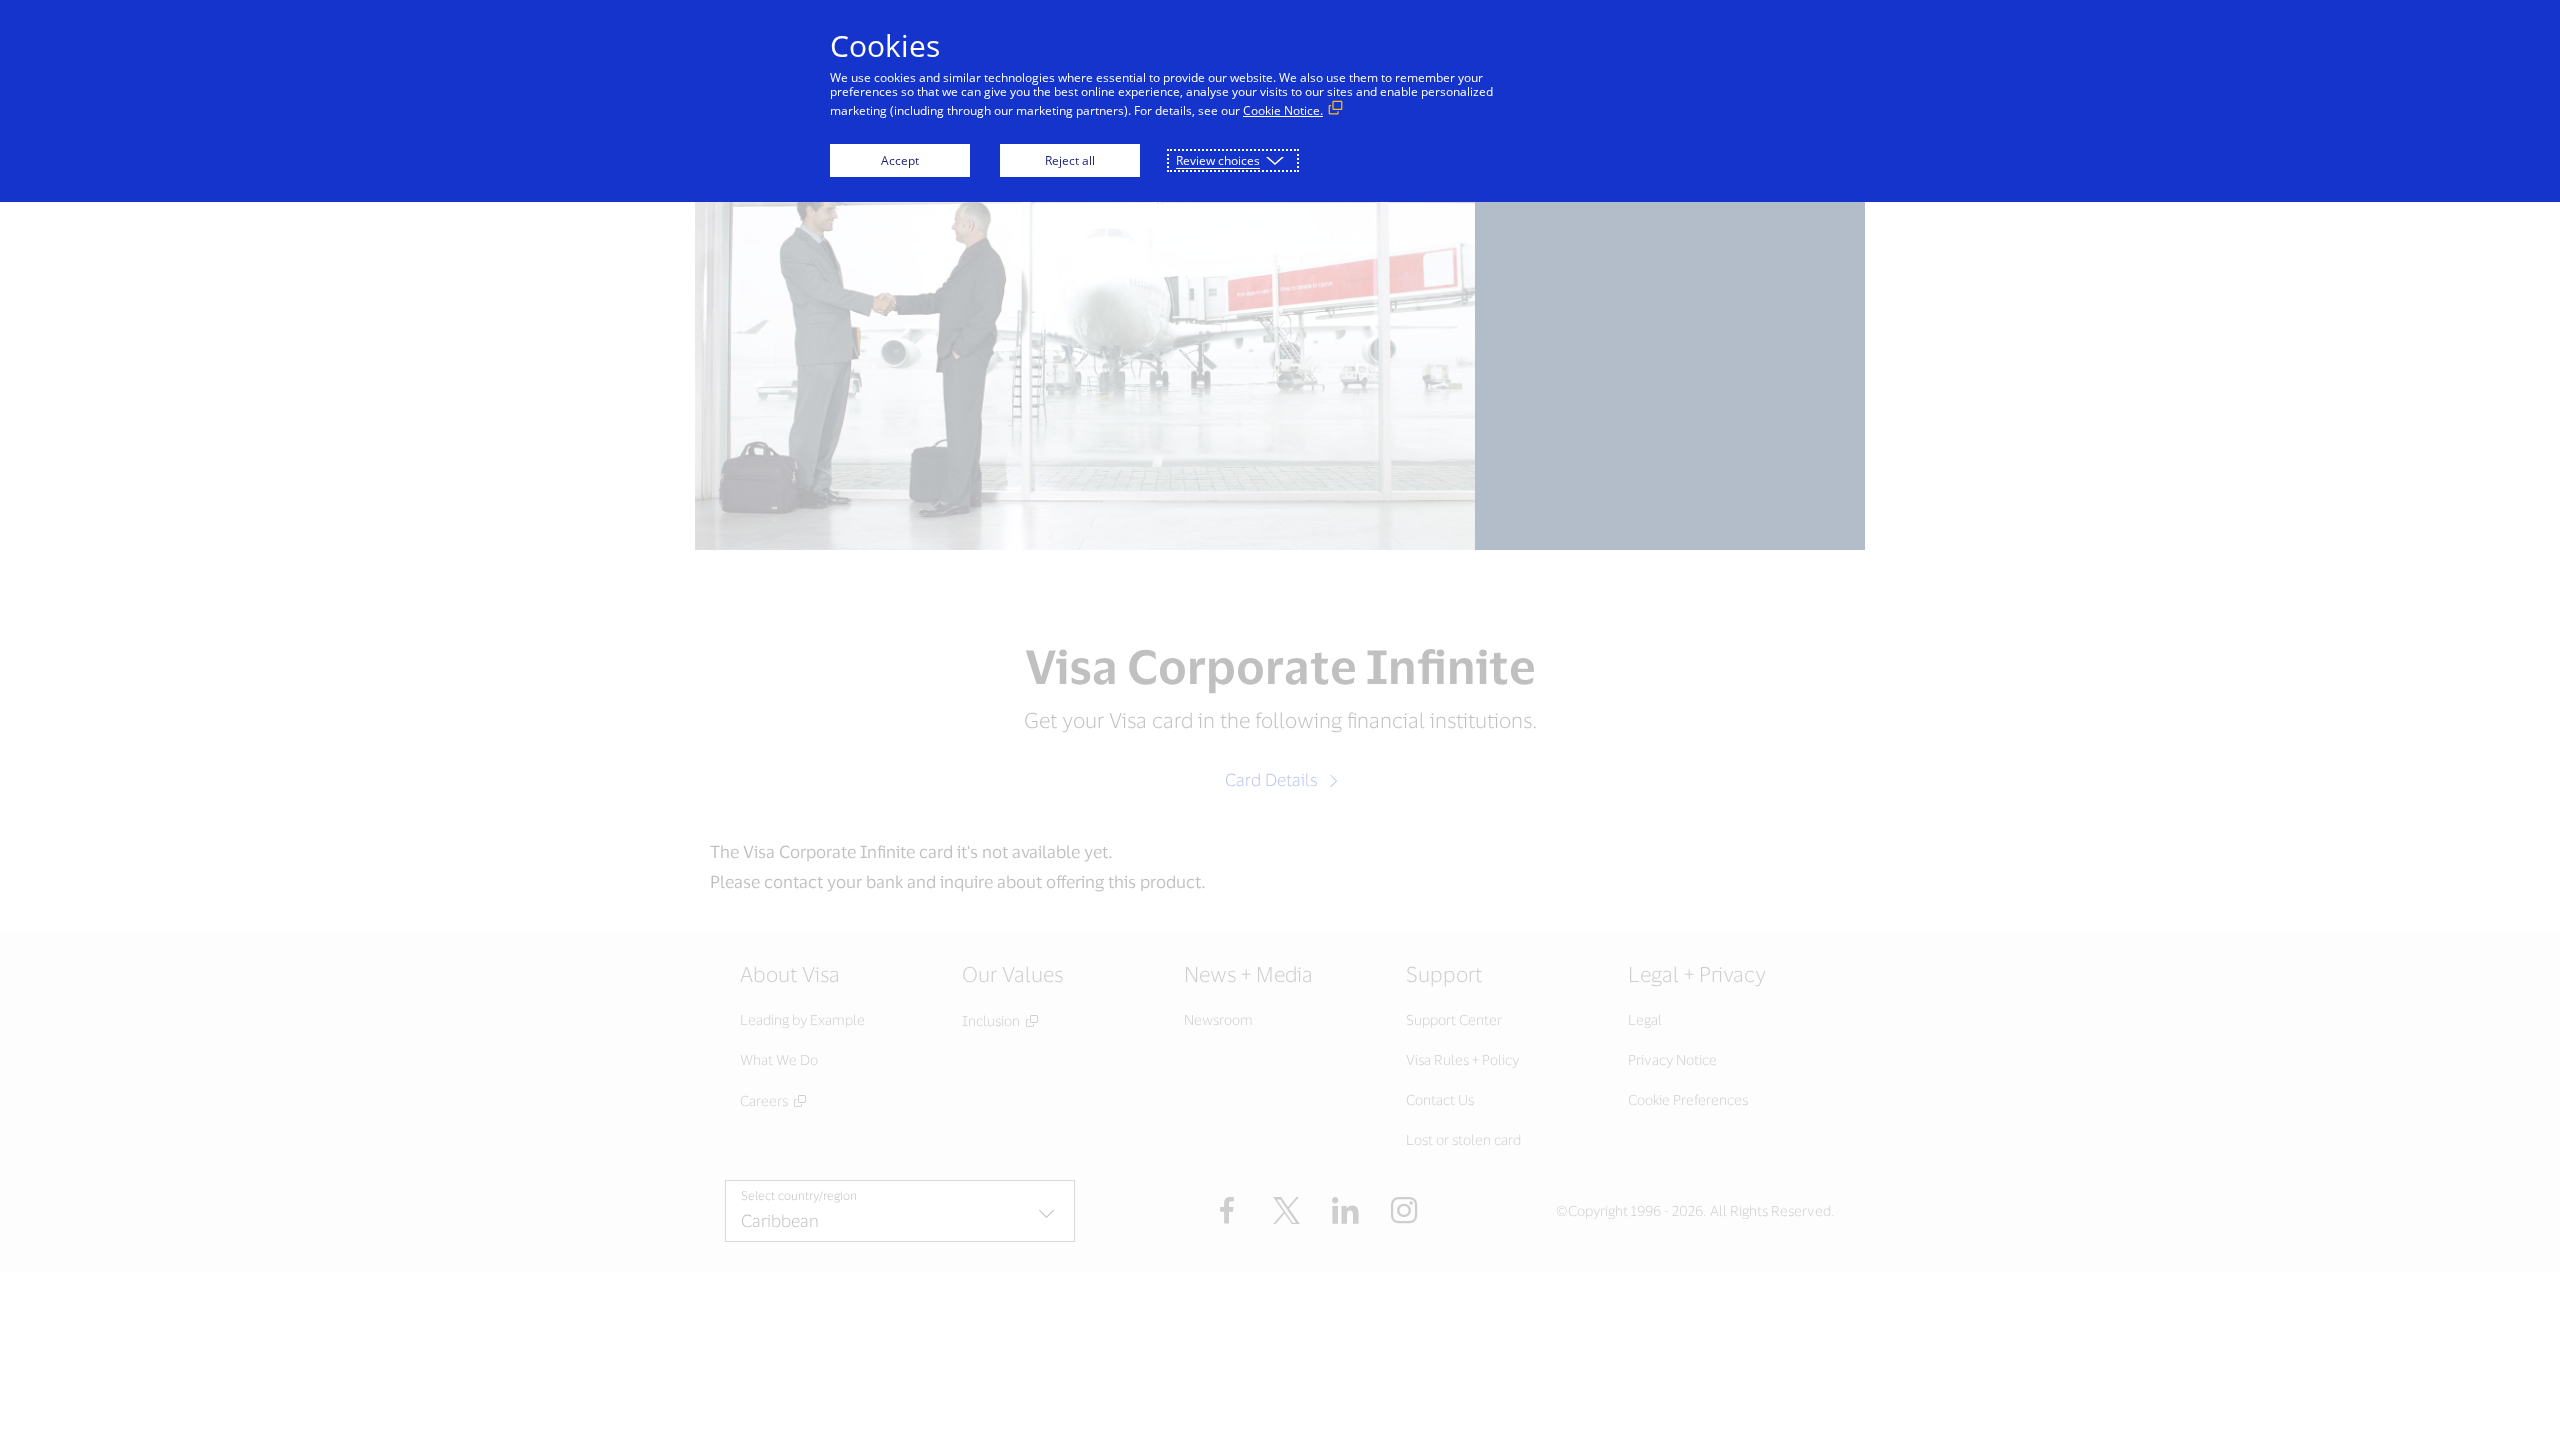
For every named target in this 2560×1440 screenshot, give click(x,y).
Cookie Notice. (1283, 110)
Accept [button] (900, 160)
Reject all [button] (1070, 160)
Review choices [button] (1218, 160)
